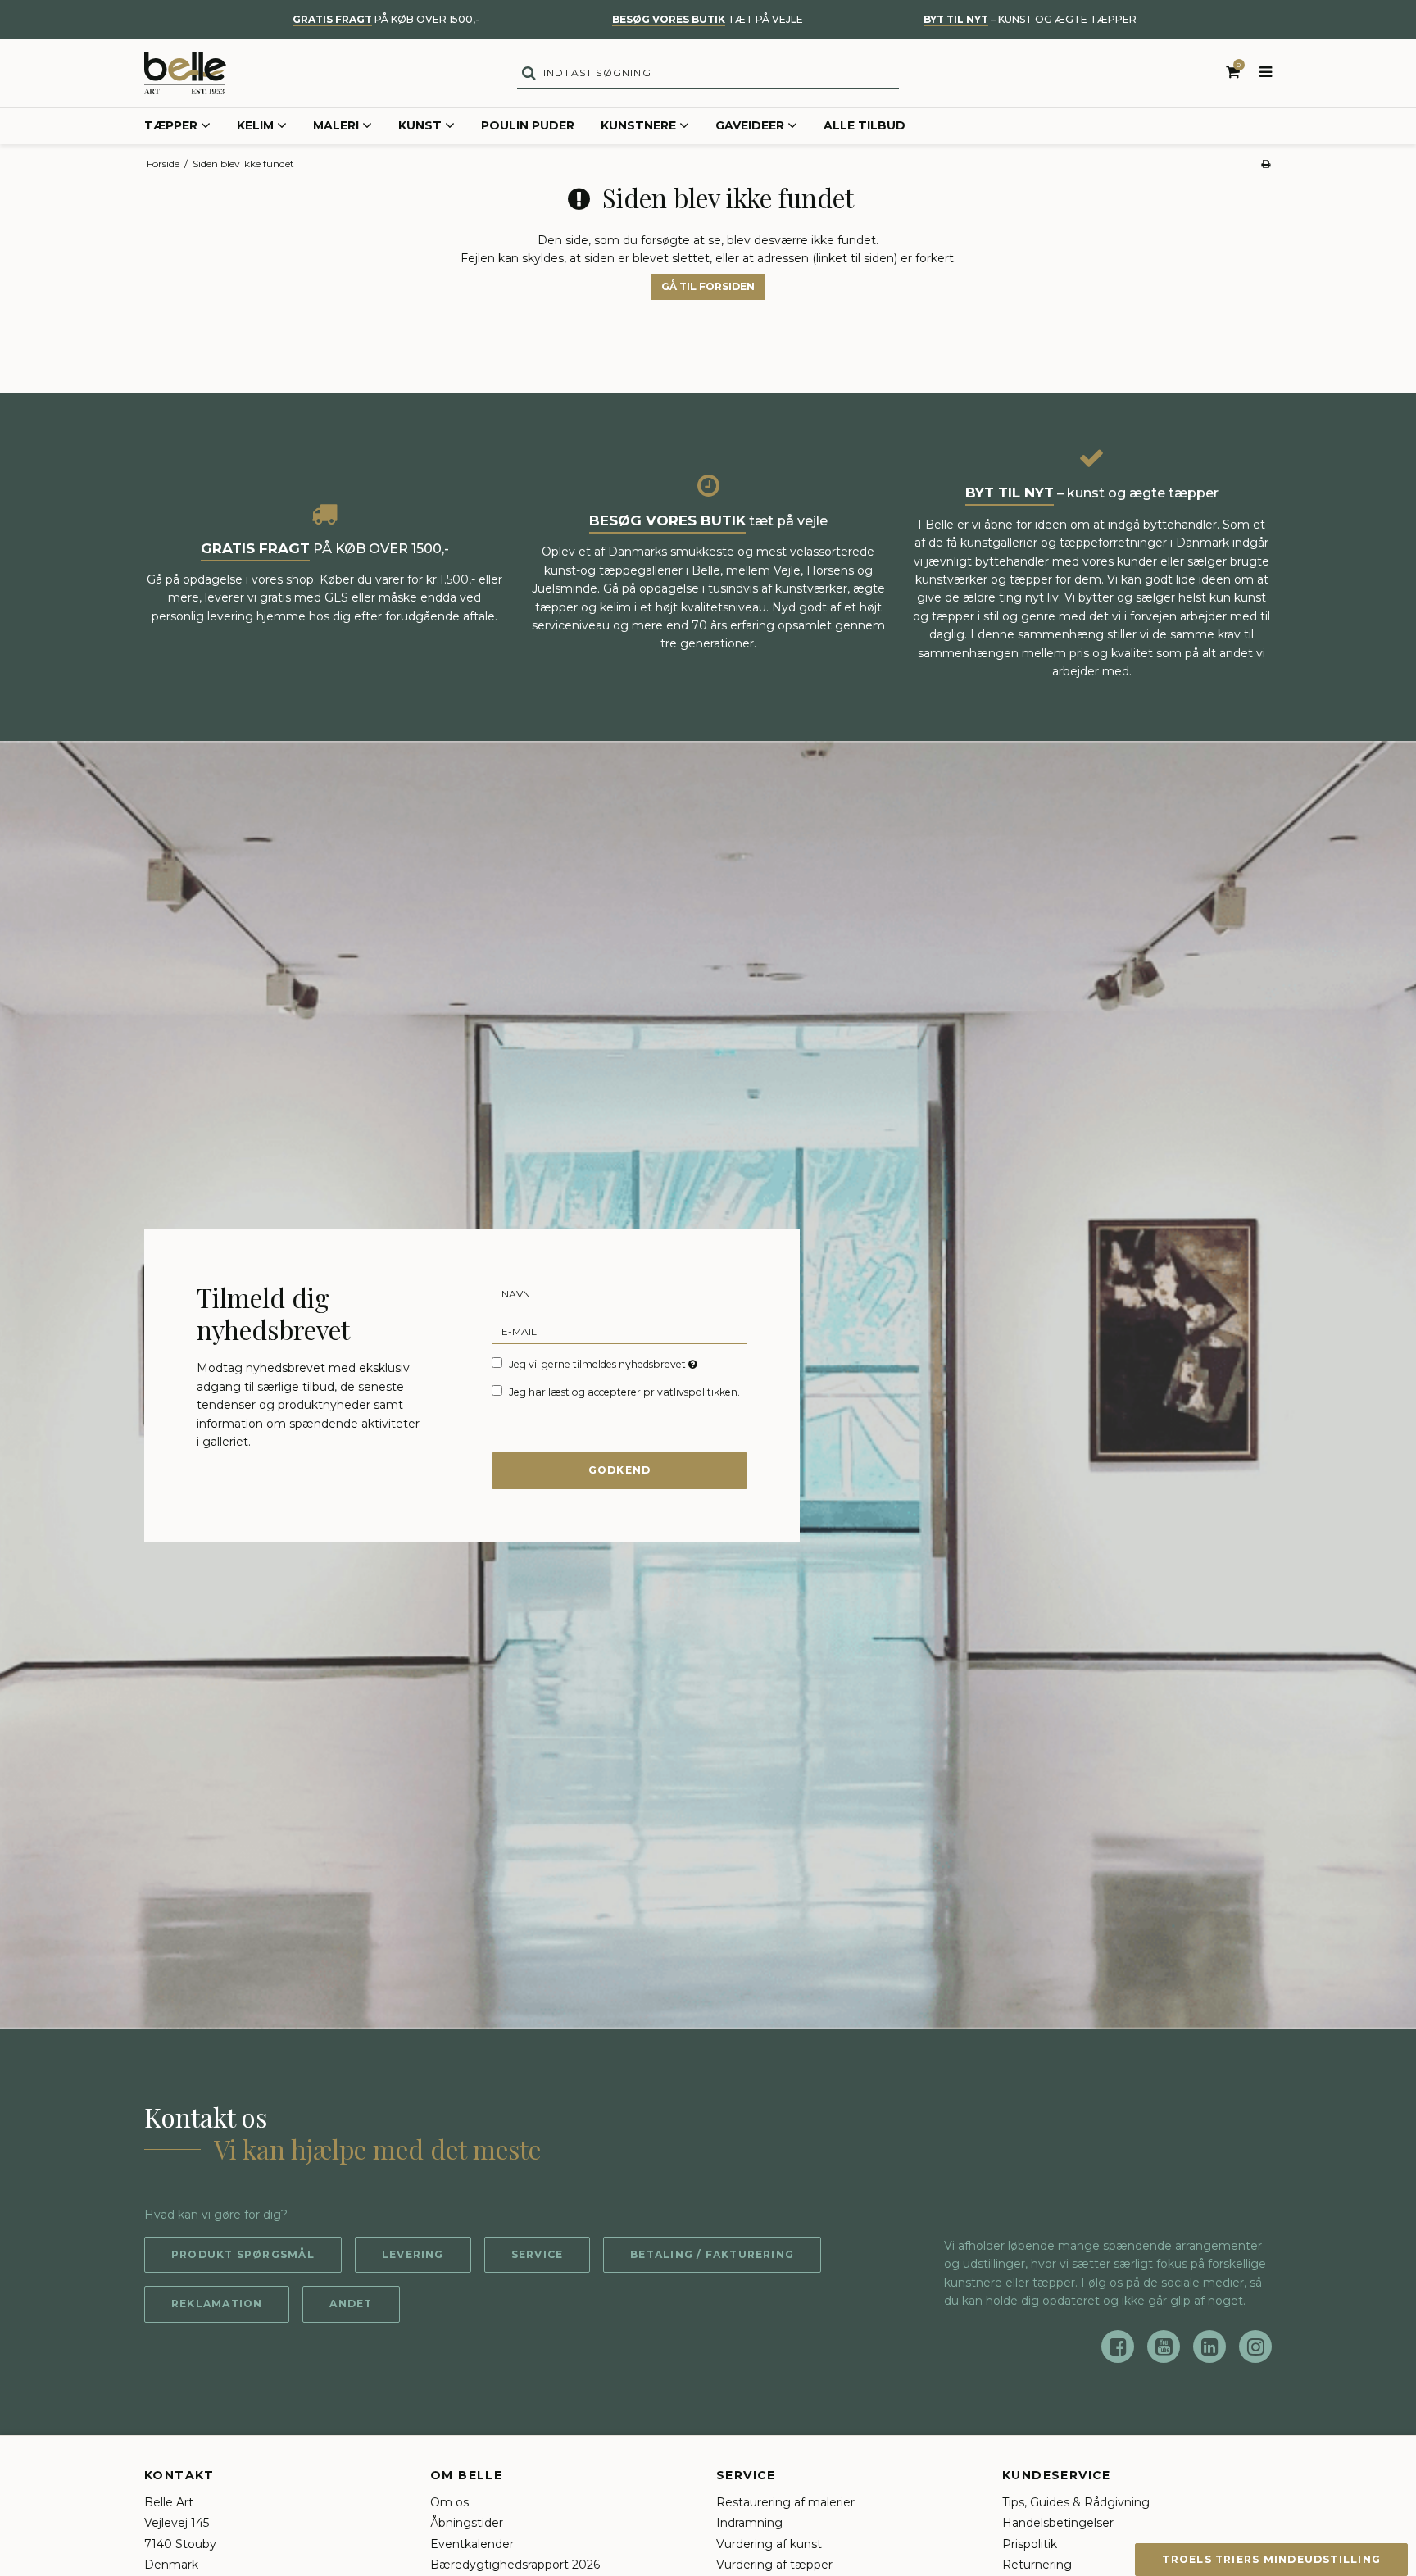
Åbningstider (467, 2523)
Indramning (749, 2523)
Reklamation (217, 2303)
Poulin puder (528, 125)
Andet (351, 2303)
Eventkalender (472, 2544)
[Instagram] (1255, 2347)
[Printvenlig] (1266, 164)
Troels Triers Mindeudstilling (1271, 2559)
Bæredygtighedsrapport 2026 (515, 2565)
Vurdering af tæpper (774, 2565)
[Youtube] (1164, 2347)
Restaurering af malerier (785, 2502)
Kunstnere (638, 125)
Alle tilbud (865, 125)
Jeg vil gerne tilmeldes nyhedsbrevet (604, 1364)
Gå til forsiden (708, 286)
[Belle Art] (185, 73)
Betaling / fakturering (712, 2254)
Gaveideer (750, 125)
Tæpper (171, 125)
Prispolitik (1030, 2544)
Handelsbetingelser (1058, 2523)
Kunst (420, 125)
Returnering (1037, 2565)
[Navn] (619, 1293)
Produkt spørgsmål (243, 2254)
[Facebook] (1118, 2347)
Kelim (255, 125)
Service (538, 2254)
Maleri (336, 125)
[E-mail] (619, 1330)
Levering (413, 2254)
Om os (449, 2502)
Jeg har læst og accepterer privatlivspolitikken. (624, 1392)
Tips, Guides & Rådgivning (1076, 2502)
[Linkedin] (1209, 2347)
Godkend (620, 1470)
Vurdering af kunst (769, 2544)
